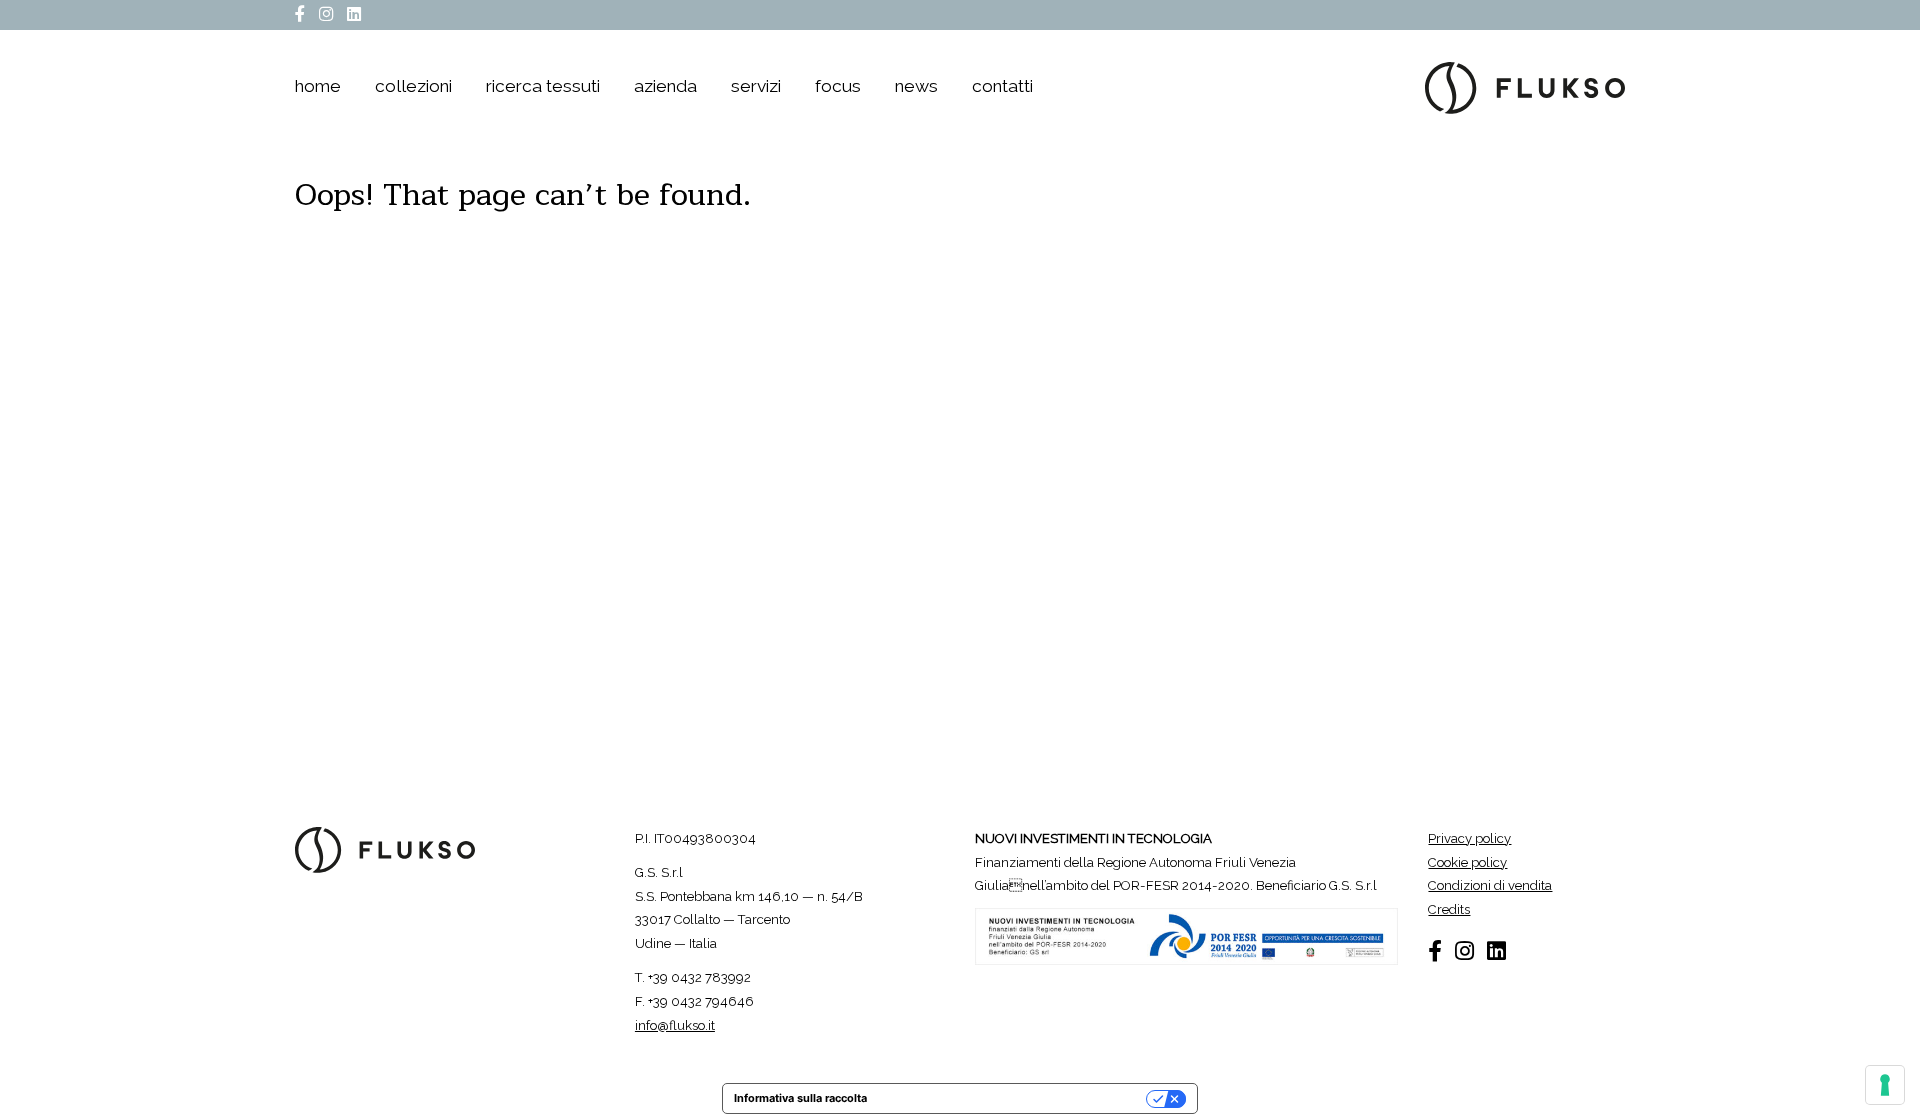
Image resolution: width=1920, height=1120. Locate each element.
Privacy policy (1469, 838)
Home (318, 86)
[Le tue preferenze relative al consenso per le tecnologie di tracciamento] (1885, 1085)
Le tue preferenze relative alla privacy (1014, 1098)
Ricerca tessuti (543, 86)
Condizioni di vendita (1490, 885)
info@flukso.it (675, 1025)
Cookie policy (1467, 862)
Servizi (756, 86)
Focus (838, 86)
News (916, 86)
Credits (1449, 909)
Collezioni (413, 86)
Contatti (1002, 86)
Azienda (665, 86)
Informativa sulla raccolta (800, 1098)
